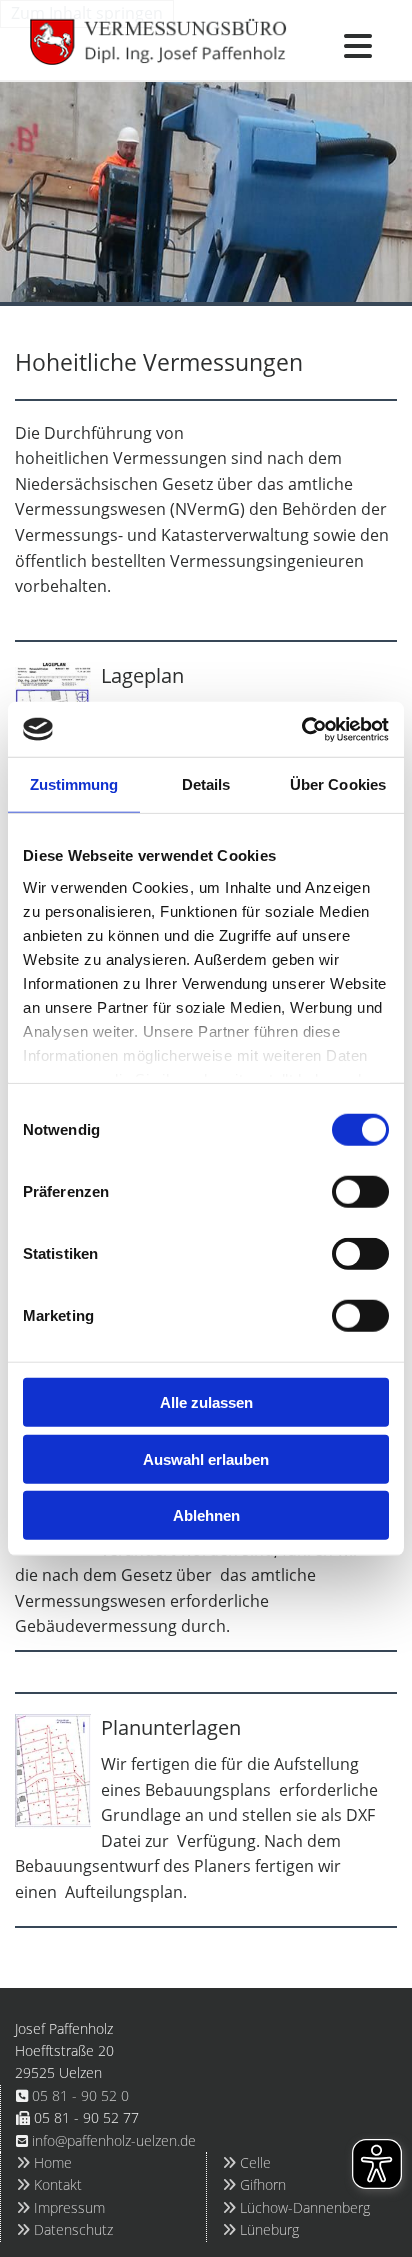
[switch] (360, 1192)
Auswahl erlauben (206, 1458)
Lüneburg (260, 2229)
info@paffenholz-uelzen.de (114, 2140)
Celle (246, 2162)
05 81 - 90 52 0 (80, 2095)
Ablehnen (206, 1515)
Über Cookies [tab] (338, 784)
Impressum (60, 2207)
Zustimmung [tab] (74, 784)
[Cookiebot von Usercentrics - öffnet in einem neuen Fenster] (301, 729)
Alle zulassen (206, 1402)
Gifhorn (254, 2184)
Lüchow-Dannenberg (296, 2207)
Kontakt (49, 2184)
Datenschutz (64, 2229)
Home (44, 2162)
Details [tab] (206, 784)
